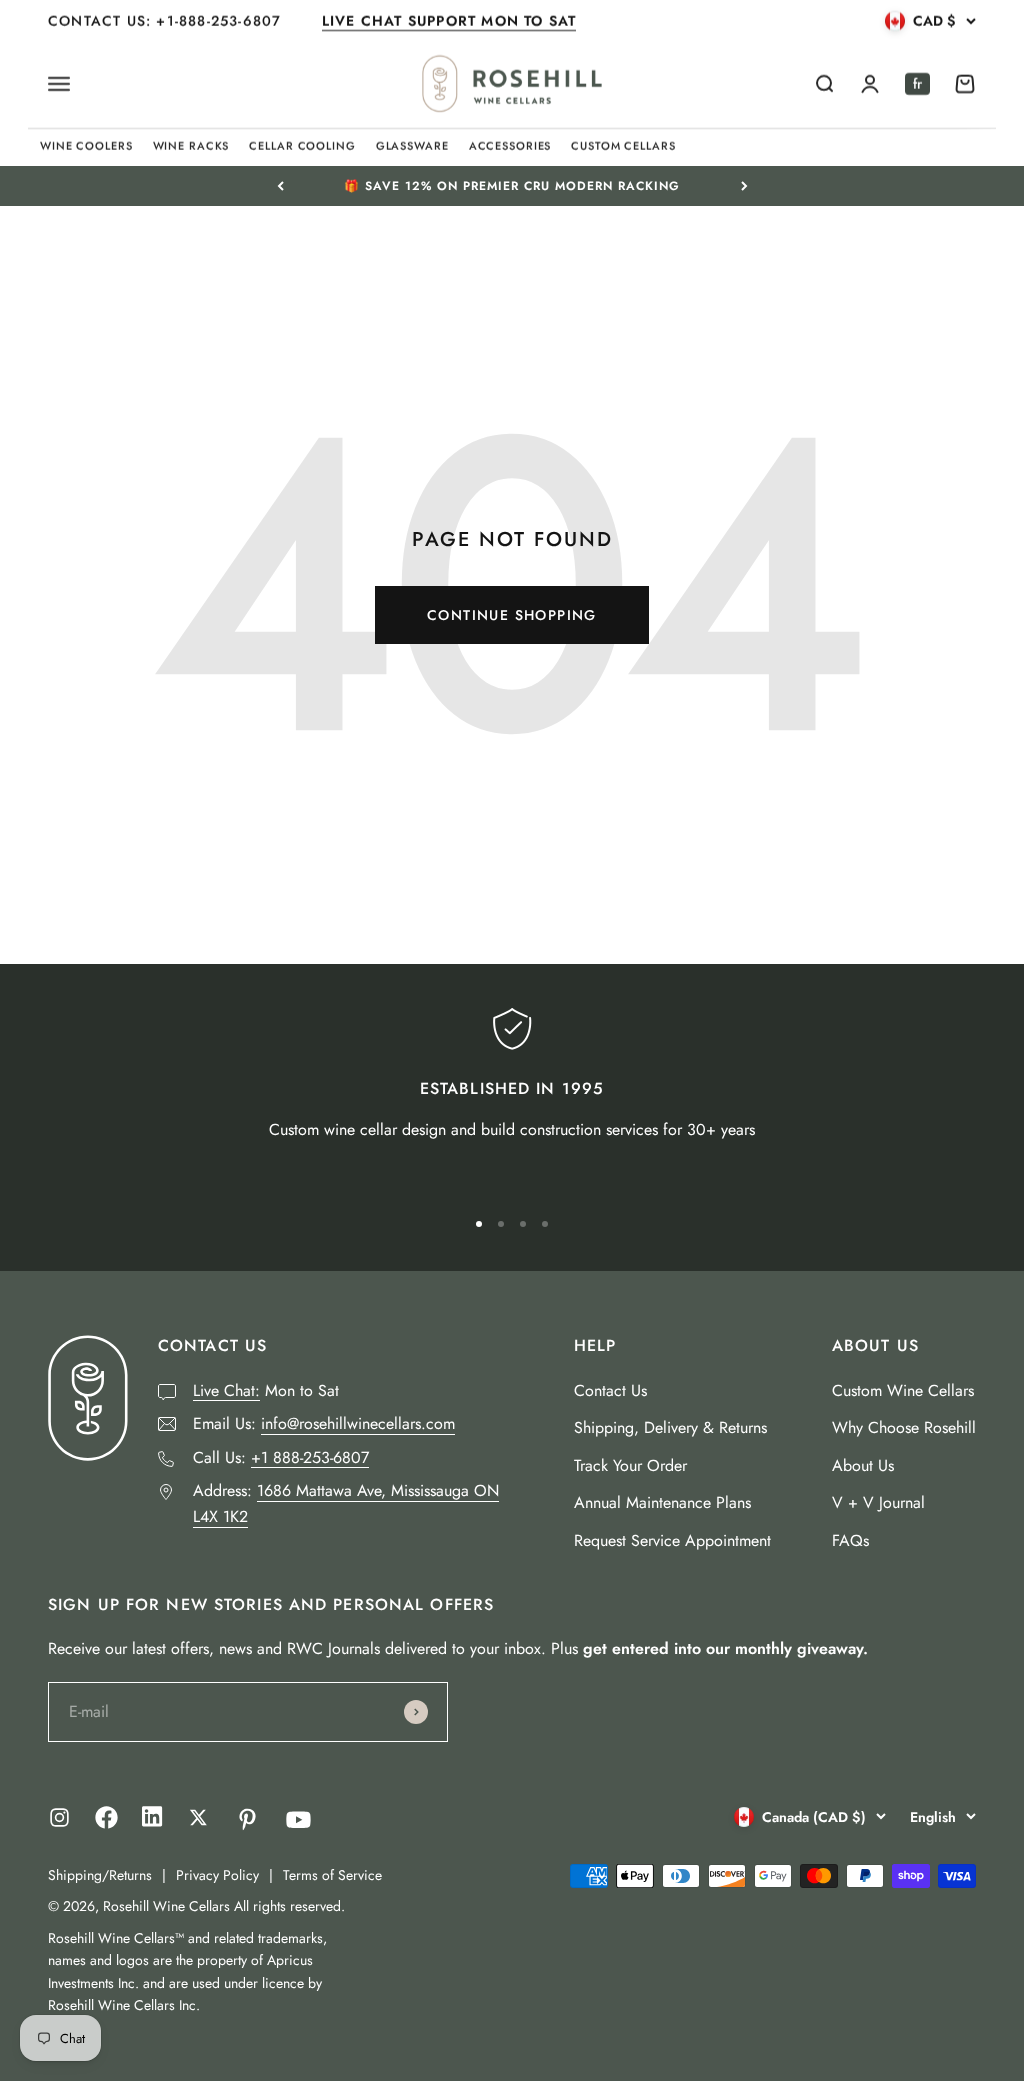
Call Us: (281, 1457)
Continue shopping (512, 615)
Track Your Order (630, 1465)
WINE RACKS (191, 146)
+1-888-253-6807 (221, 21)
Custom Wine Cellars (903, 1390)
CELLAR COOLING (302, 146)
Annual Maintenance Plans (662, 1502)
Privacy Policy (217, 1875)
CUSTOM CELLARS (623, 146)
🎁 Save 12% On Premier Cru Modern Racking (512, 183)
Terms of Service (332, 1875)
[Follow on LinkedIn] (152, 1821)
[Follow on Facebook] (106, 1823)
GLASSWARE (412, 146)
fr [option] (917, 84)
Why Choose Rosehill (904, 1427)
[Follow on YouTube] (298, 1819)
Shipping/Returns (100, 1875)
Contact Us (610, 1390)
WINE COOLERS (86, 146)
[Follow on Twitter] (198, 1817)
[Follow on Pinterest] (247, 1819)
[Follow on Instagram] (59, 1817)
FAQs (850, 1540)
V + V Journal (878, 1502)
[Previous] (280, 186)
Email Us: (324, 1423)
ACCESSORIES (510, 146)
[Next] (744, 186)
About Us (863, 1465)
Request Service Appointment (672, 1540)
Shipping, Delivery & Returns (670, 1427)
